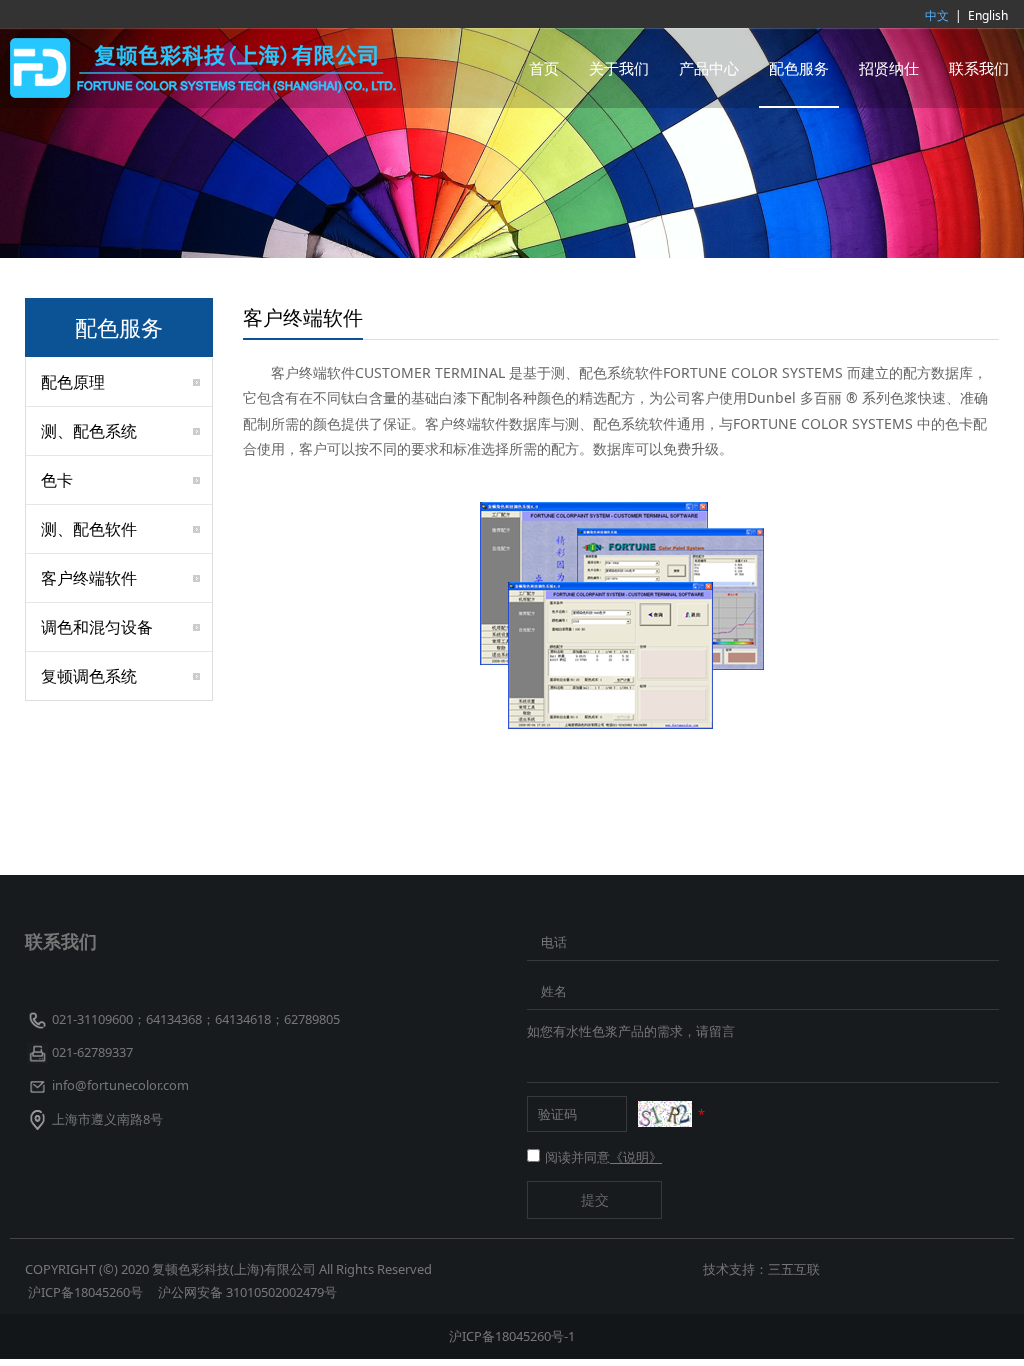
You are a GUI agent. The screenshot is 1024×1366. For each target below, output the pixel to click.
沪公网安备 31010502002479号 (247, 1292)
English (988, 15)
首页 (544, 68)
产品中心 (709, 68)
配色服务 (799, 68)
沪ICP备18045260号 (87, 1292)
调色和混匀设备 (97, 627)
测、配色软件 (89, 529)
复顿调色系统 (89, 676)
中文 (937, 15)
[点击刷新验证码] (665, 1114)
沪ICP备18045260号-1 (512, 1336)
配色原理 (73, 382)
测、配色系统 (89, 431)
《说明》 (636, 1157)
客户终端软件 (89, 578)
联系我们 (979, 68)
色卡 (57, 480)
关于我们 (619, 68)
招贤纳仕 (889, 68)
